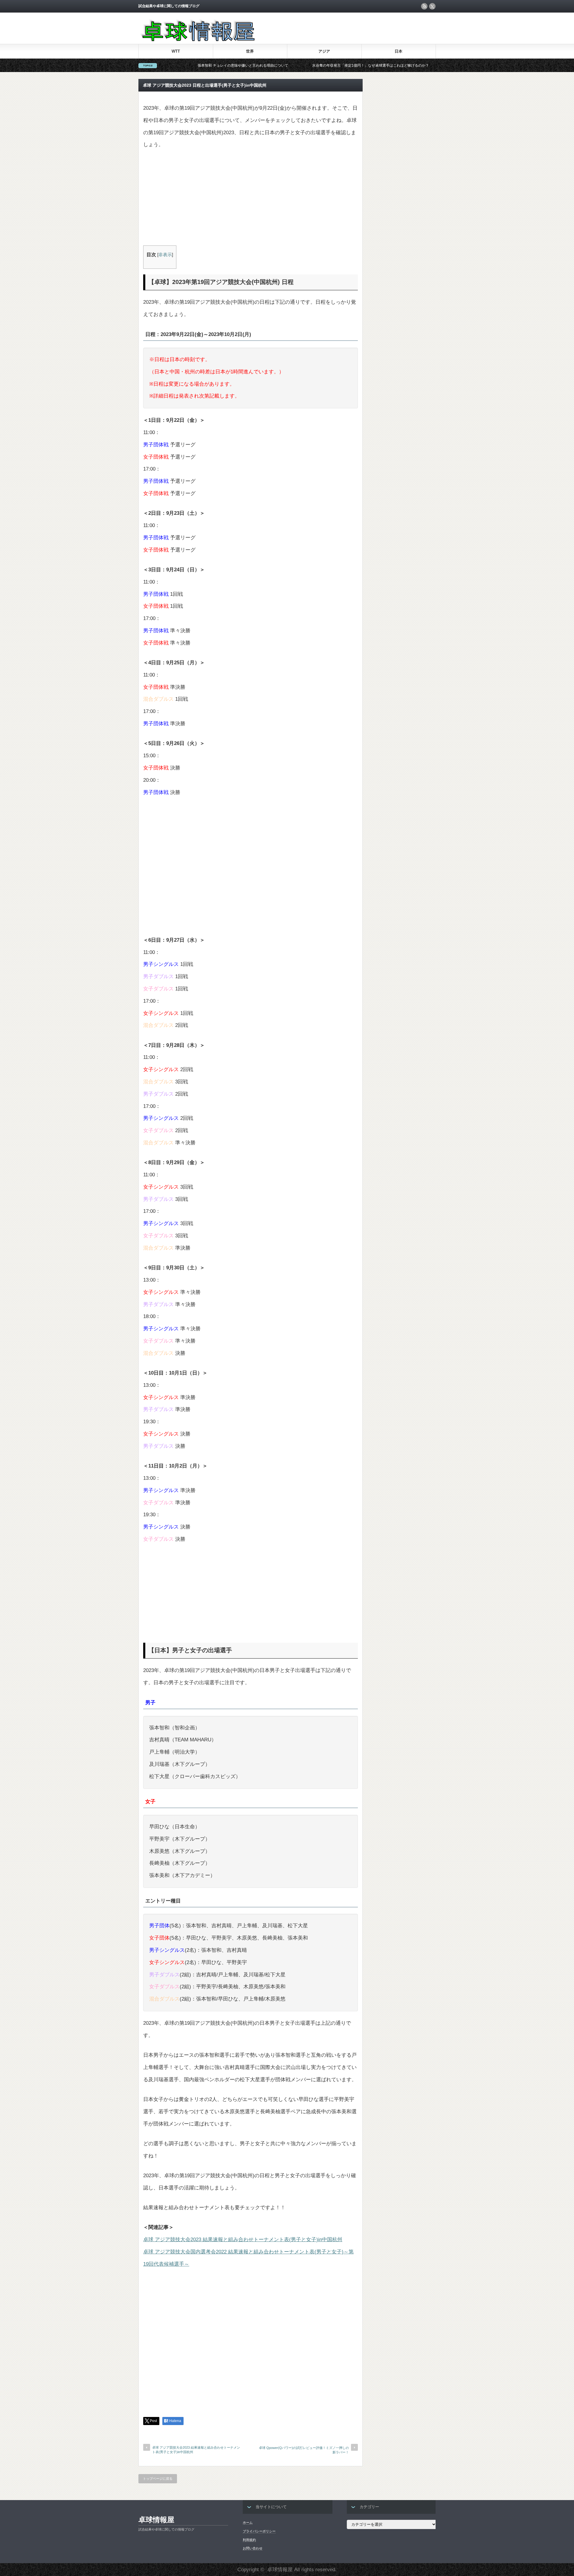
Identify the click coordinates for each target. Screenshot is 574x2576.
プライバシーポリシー (259, 2531)
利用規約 (249, 2540)
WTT (176, 51)
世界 (250, 51)
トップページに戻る (158, 2479)
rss (424, 6)
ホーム (248, 2522)
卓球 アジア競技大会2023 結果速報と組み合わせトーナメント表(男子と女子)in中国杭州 (243, 2240)
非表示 (165, 255)
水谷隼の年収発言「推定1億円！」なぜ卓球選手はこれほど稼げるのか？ (293, 65)
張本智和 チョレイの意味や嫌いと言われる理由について (165, 65)
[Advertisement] (251, 201)
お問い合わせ (253, 2548)
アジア (324, 51)
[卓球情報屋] (197, 40)
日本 (399, 51)
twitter (432, 6)
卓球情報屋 (156, 2520)
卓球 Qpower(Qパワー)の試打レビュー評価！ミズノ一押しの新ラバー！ (304, 2450)
